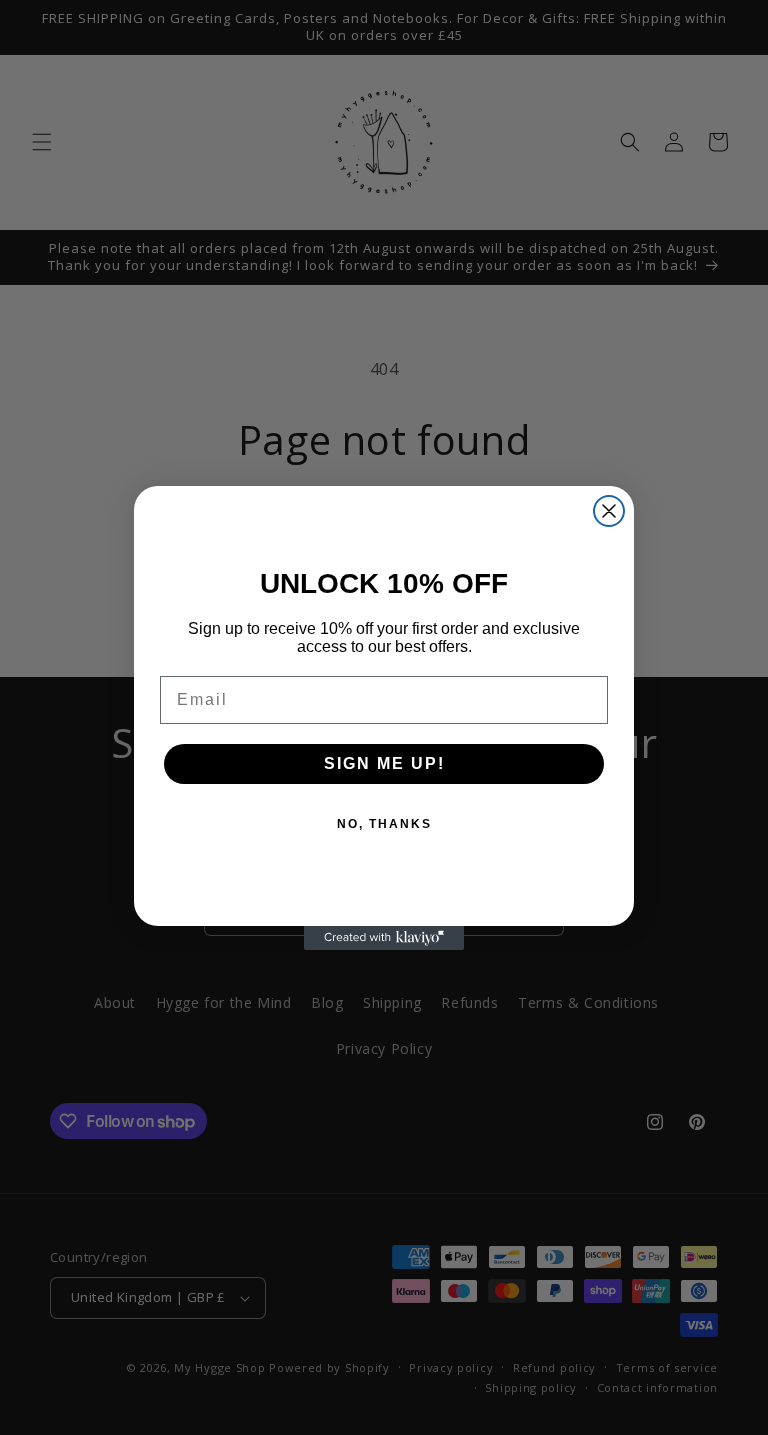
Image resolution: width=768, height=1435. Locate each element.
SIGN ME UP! (384, 763)
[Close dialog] (609, 511)
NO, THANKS (384, 824)
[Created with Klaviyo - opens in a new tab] (384, 938)
